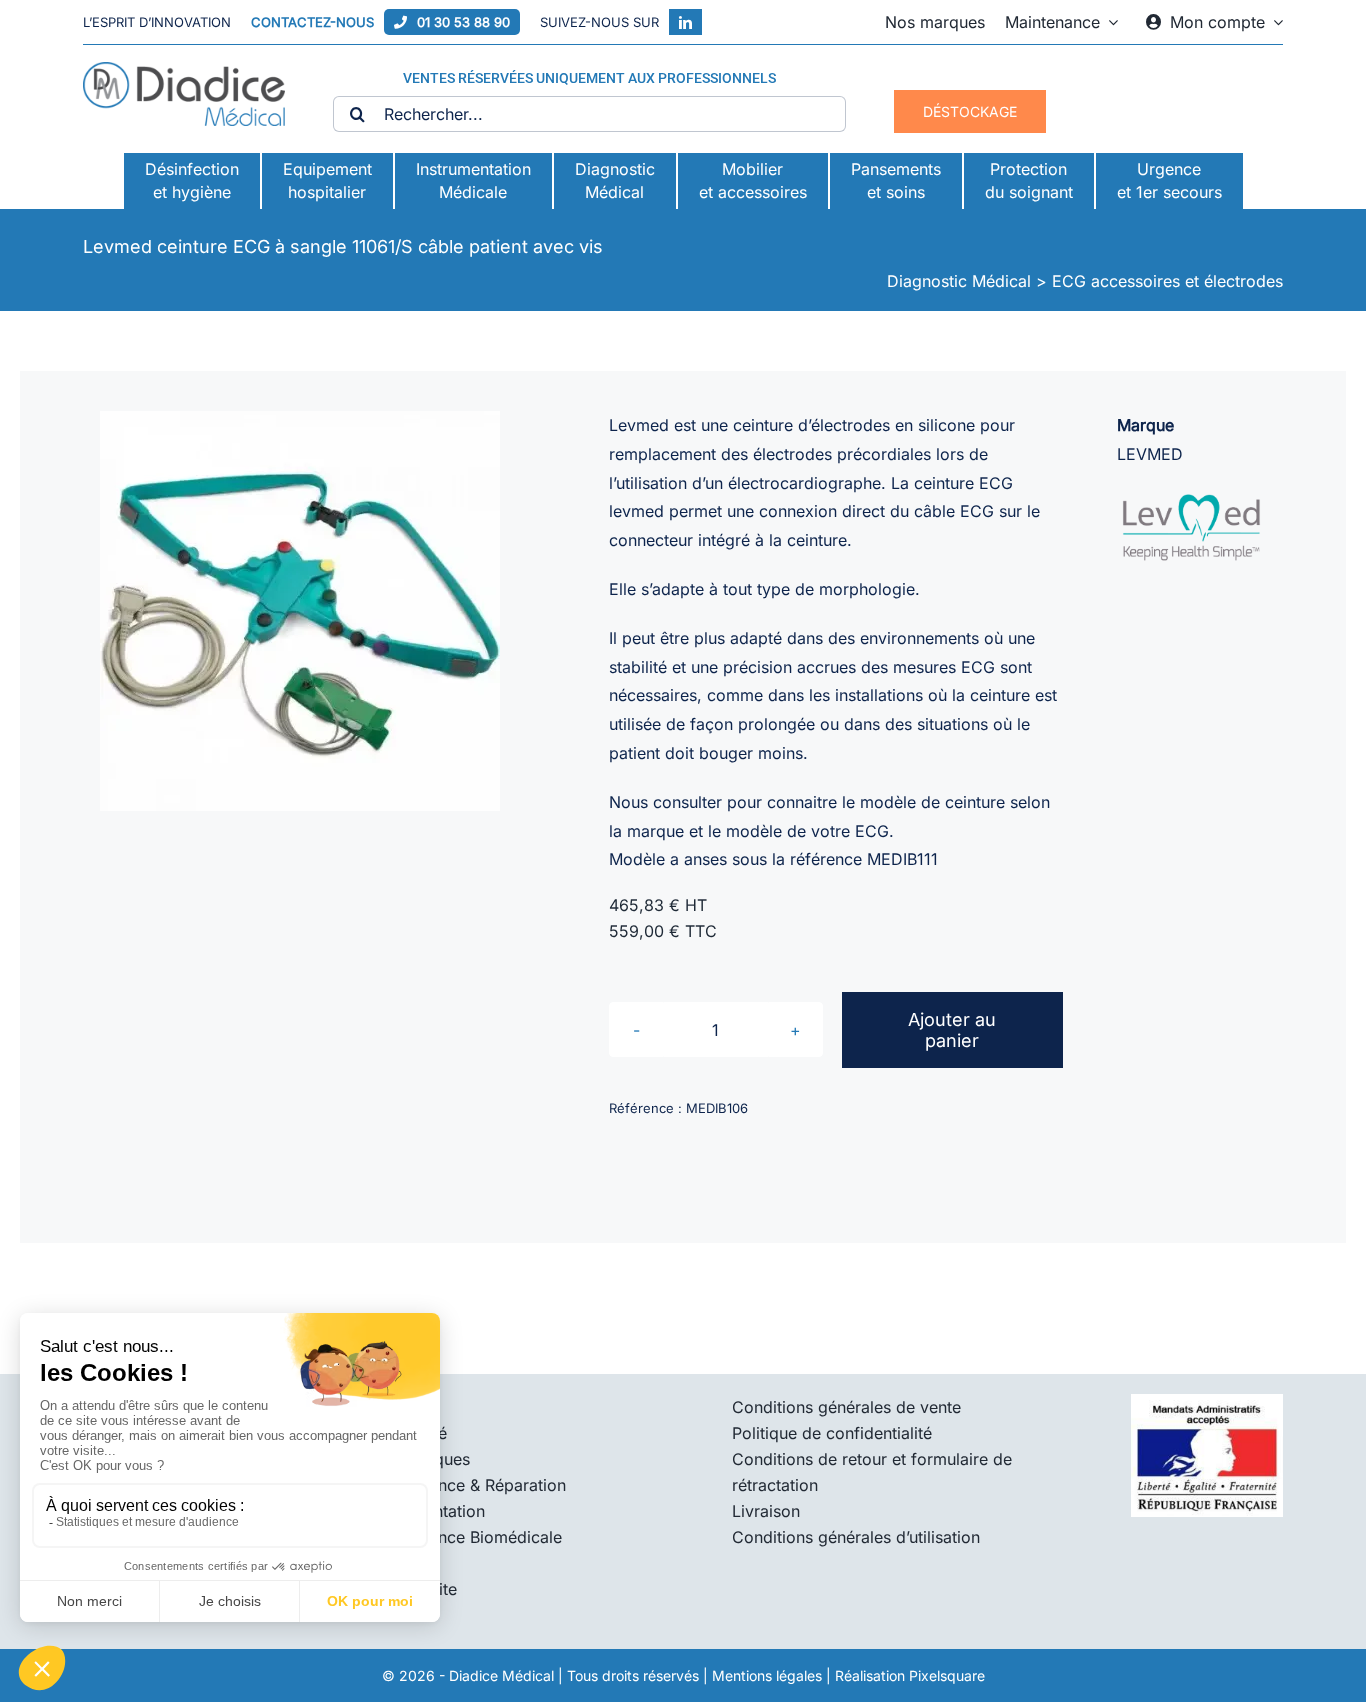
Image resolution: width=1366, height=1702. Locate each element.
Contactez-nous (312, 22)
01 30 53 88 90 (463, 22)
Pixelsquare (947, 1675)
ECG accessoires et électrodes (1167, 281)
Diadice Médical (501, 1675)
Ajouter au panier (952, 1030)
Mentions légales (767, 1675)
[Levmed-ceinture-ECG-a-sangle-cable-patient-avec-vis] (300, 611)
